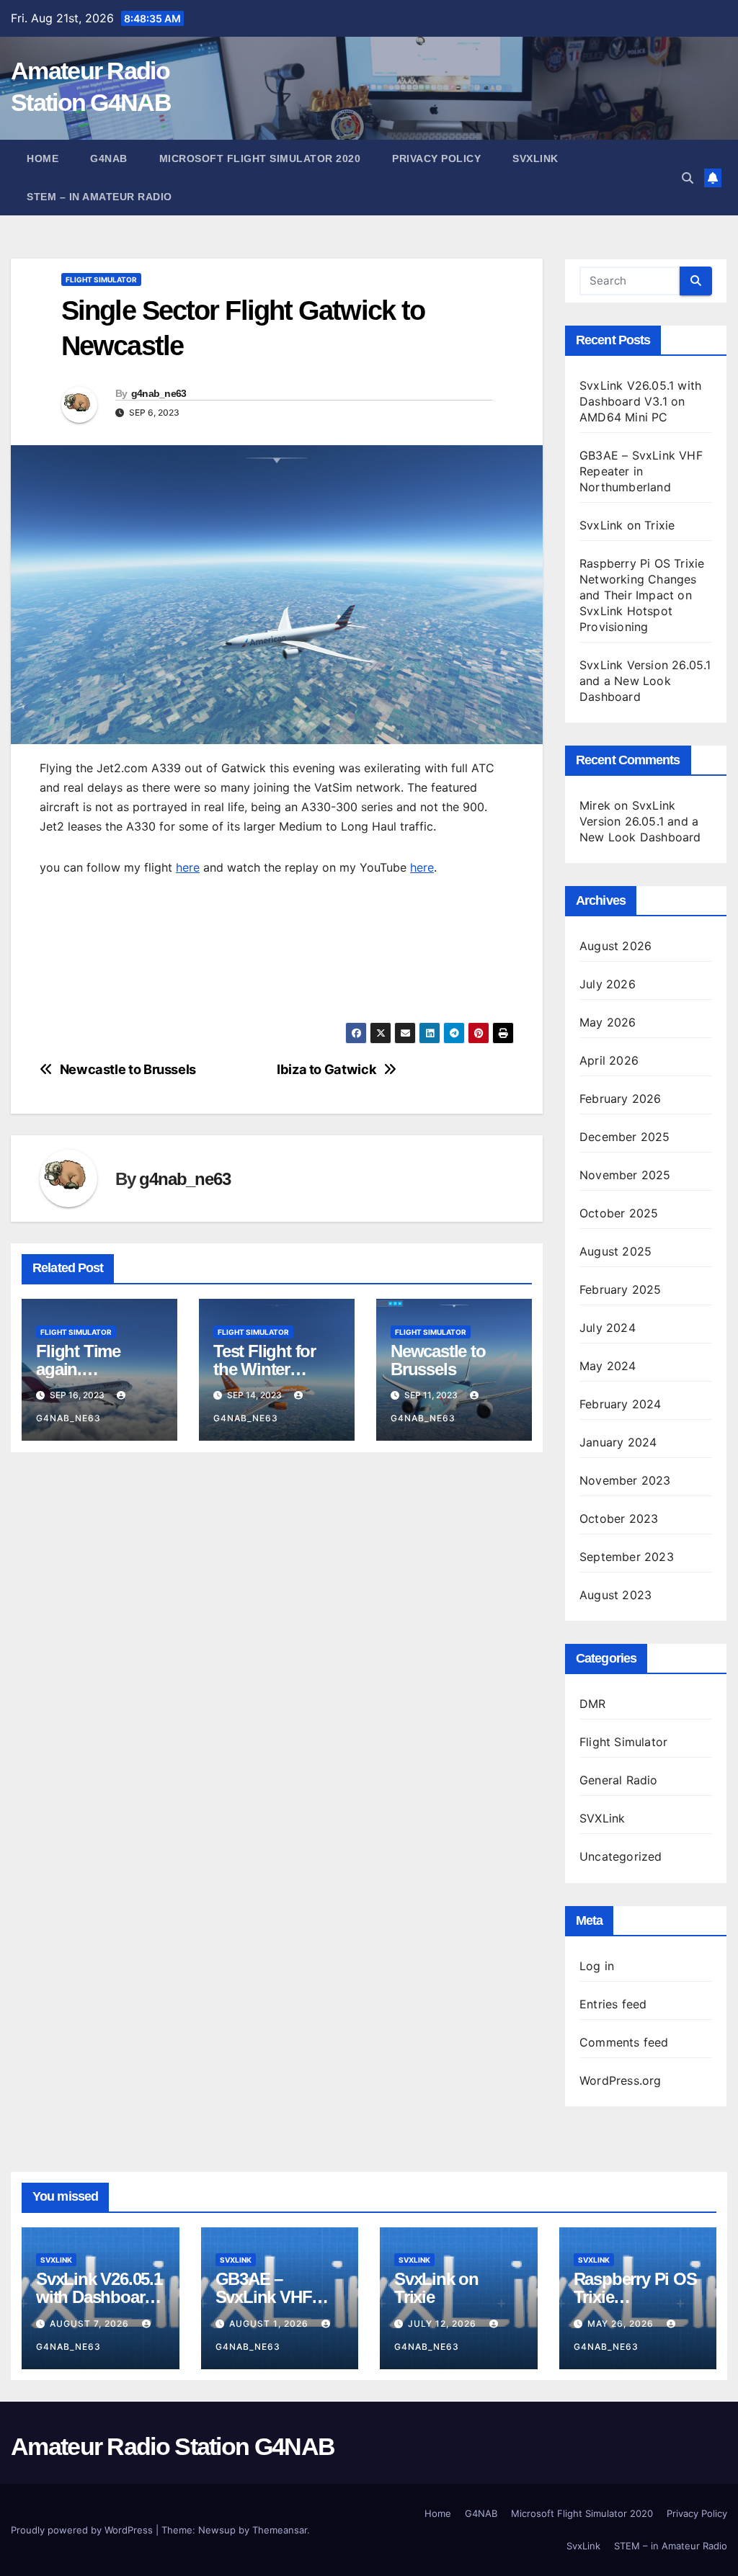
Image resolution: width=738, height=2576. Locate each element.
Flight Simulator (101, 279)
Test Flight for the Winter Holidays (264, 1369)
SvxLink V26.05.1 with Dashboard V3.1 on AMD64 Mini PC (640, 401)
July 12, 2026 (444, 2324)
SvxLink (535, 158)
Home (43, 158)
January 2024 (618, 1442)
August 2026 (615, 946)
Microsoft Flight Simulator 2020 (260, 158)
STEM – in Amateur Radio (99, 197)
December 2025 (625, 1137)
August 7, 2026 (91, 2324)
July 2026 (608, 984)
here (188, 867)
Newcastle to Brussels (128, 1069)
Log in (597, 1966)
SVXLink (602, 1818)
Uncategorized (621, 1856)
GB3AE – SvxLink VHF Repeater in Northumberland (641, 471)
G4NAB (109, 158)
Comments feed (624, 2042)
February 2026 (621, 1099)
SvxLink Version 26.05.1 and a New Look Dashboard (645, 681)
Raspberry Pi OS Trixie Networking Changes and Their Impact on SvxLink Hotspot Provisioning (642, 595)
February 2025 (621, 1289)
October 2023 (619, 1519)
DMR (593, 1704)
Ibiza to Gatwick (326, 1069)
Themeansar (280, 2530)
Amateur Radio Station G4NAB (173, 2446)
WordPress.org (621, 2080)
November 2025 (625, 1175)
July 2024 (608, 1328)
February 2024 (621, 1404)
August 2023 (615, 1595)
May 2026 (608, 1022)
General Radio (619, 1780)
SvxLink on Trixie (627, 525)
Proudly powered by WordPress (83, 2530)
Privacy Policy (436, 158)
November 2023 (625, 1480)
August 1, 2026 (270, 2324)
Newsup (217, 2530)
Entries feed (613, 2004)
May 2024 (608, 1366)
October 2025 (619, 1213)
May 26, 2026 (622, 2324)
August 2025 (615, 1251)
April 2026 (609, 1060)
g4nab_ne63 (159, 393)
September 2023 (627, 1557)
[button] (688, 178)
